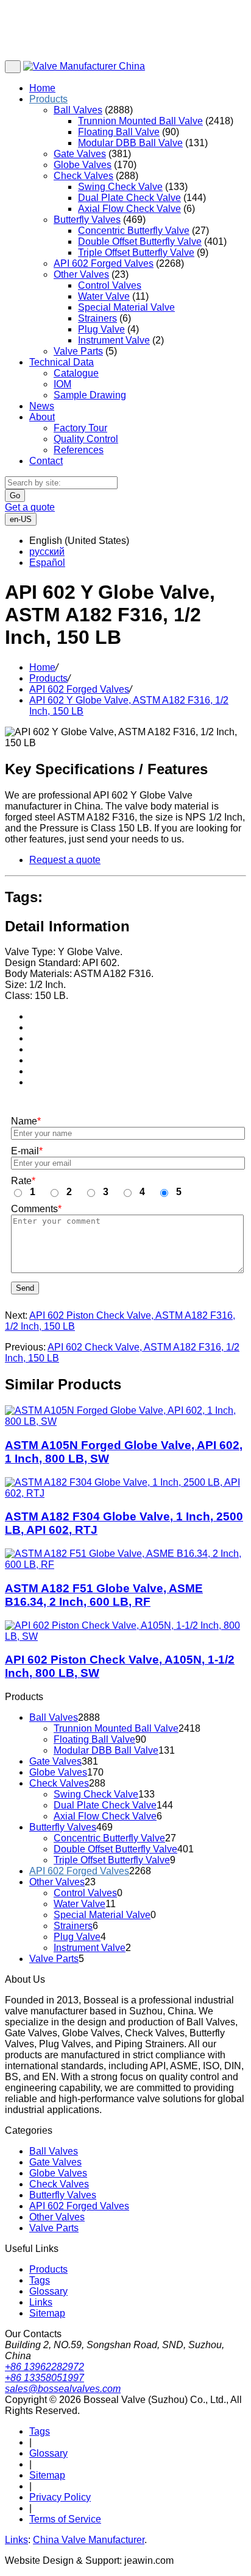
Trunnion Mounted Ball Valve (140, 121)
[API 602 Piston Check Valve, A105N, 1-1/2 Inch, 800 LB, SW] (125, 1631)
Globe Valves (83, 165)
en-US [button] (21, 519)
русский (47, 552)
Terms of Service (65, 2519)
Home (42, 88)
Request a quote (65, 860)
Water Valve (104, 296)
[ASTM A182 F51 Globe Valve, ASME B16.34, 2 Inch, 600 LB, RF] (125, 1559)
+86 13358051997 (44, 2378)
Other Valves (81, 274)
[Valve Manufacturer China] (84, 66)
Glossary (48, 2291)
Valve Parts (78, 351)
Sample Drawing (90, 395)
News (42, 406)
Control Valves (110, 285)
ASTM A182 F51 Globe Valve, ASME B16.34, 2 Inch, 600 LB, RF (104, 1595)
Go (15, 496)
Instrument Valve (114, 340)
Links (41, 2302)
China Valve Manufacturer (89, 2540)
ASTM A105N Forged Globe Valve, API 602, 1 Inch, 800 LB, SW (124, 1452)
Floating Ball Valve (119, 132)
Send (25, 1288)
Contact (46, 461)
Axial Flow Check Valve (129, 209)
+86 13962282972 (44, 2367)
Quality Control (86, 439)
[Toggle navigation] (13, 67)
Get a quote (30, 507)
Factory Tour (80, 428)
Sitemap (47, 2313)
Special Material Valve (126, 307)
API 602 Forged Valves (104, 263)
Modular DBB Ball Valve (130, 143)
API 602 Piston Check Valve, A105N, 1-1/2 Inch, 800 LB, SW (120, 1666)
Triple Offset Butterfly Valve (136, 252)
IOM (62, 384)
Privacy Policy (60, 2497)
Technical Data (62, 362)
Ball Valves (78, 110)
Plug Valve (101, 329)
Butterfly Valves (87, 220)
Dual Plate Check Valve (129, 198)
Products (48, 99)
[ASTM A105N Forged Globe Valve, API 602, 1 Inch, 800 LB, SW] (125, 1416)
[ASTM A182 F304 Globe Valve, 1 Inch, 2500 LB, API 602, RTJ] (125, 1488)
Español (47, 563)
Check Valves (83, 176)
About (42, 417)
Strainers (97, 318)
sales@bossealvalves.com (63, 2389)
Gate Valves (80, 154)
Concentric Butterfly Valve (134, 231)
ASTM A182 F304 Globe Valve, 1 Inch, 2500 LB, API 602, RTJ (124, 1523)
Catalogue (76, 373)
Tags (40, 2280)
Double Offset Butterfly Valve (140, 242)
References (79, 450)
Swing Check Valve (120, 187)
